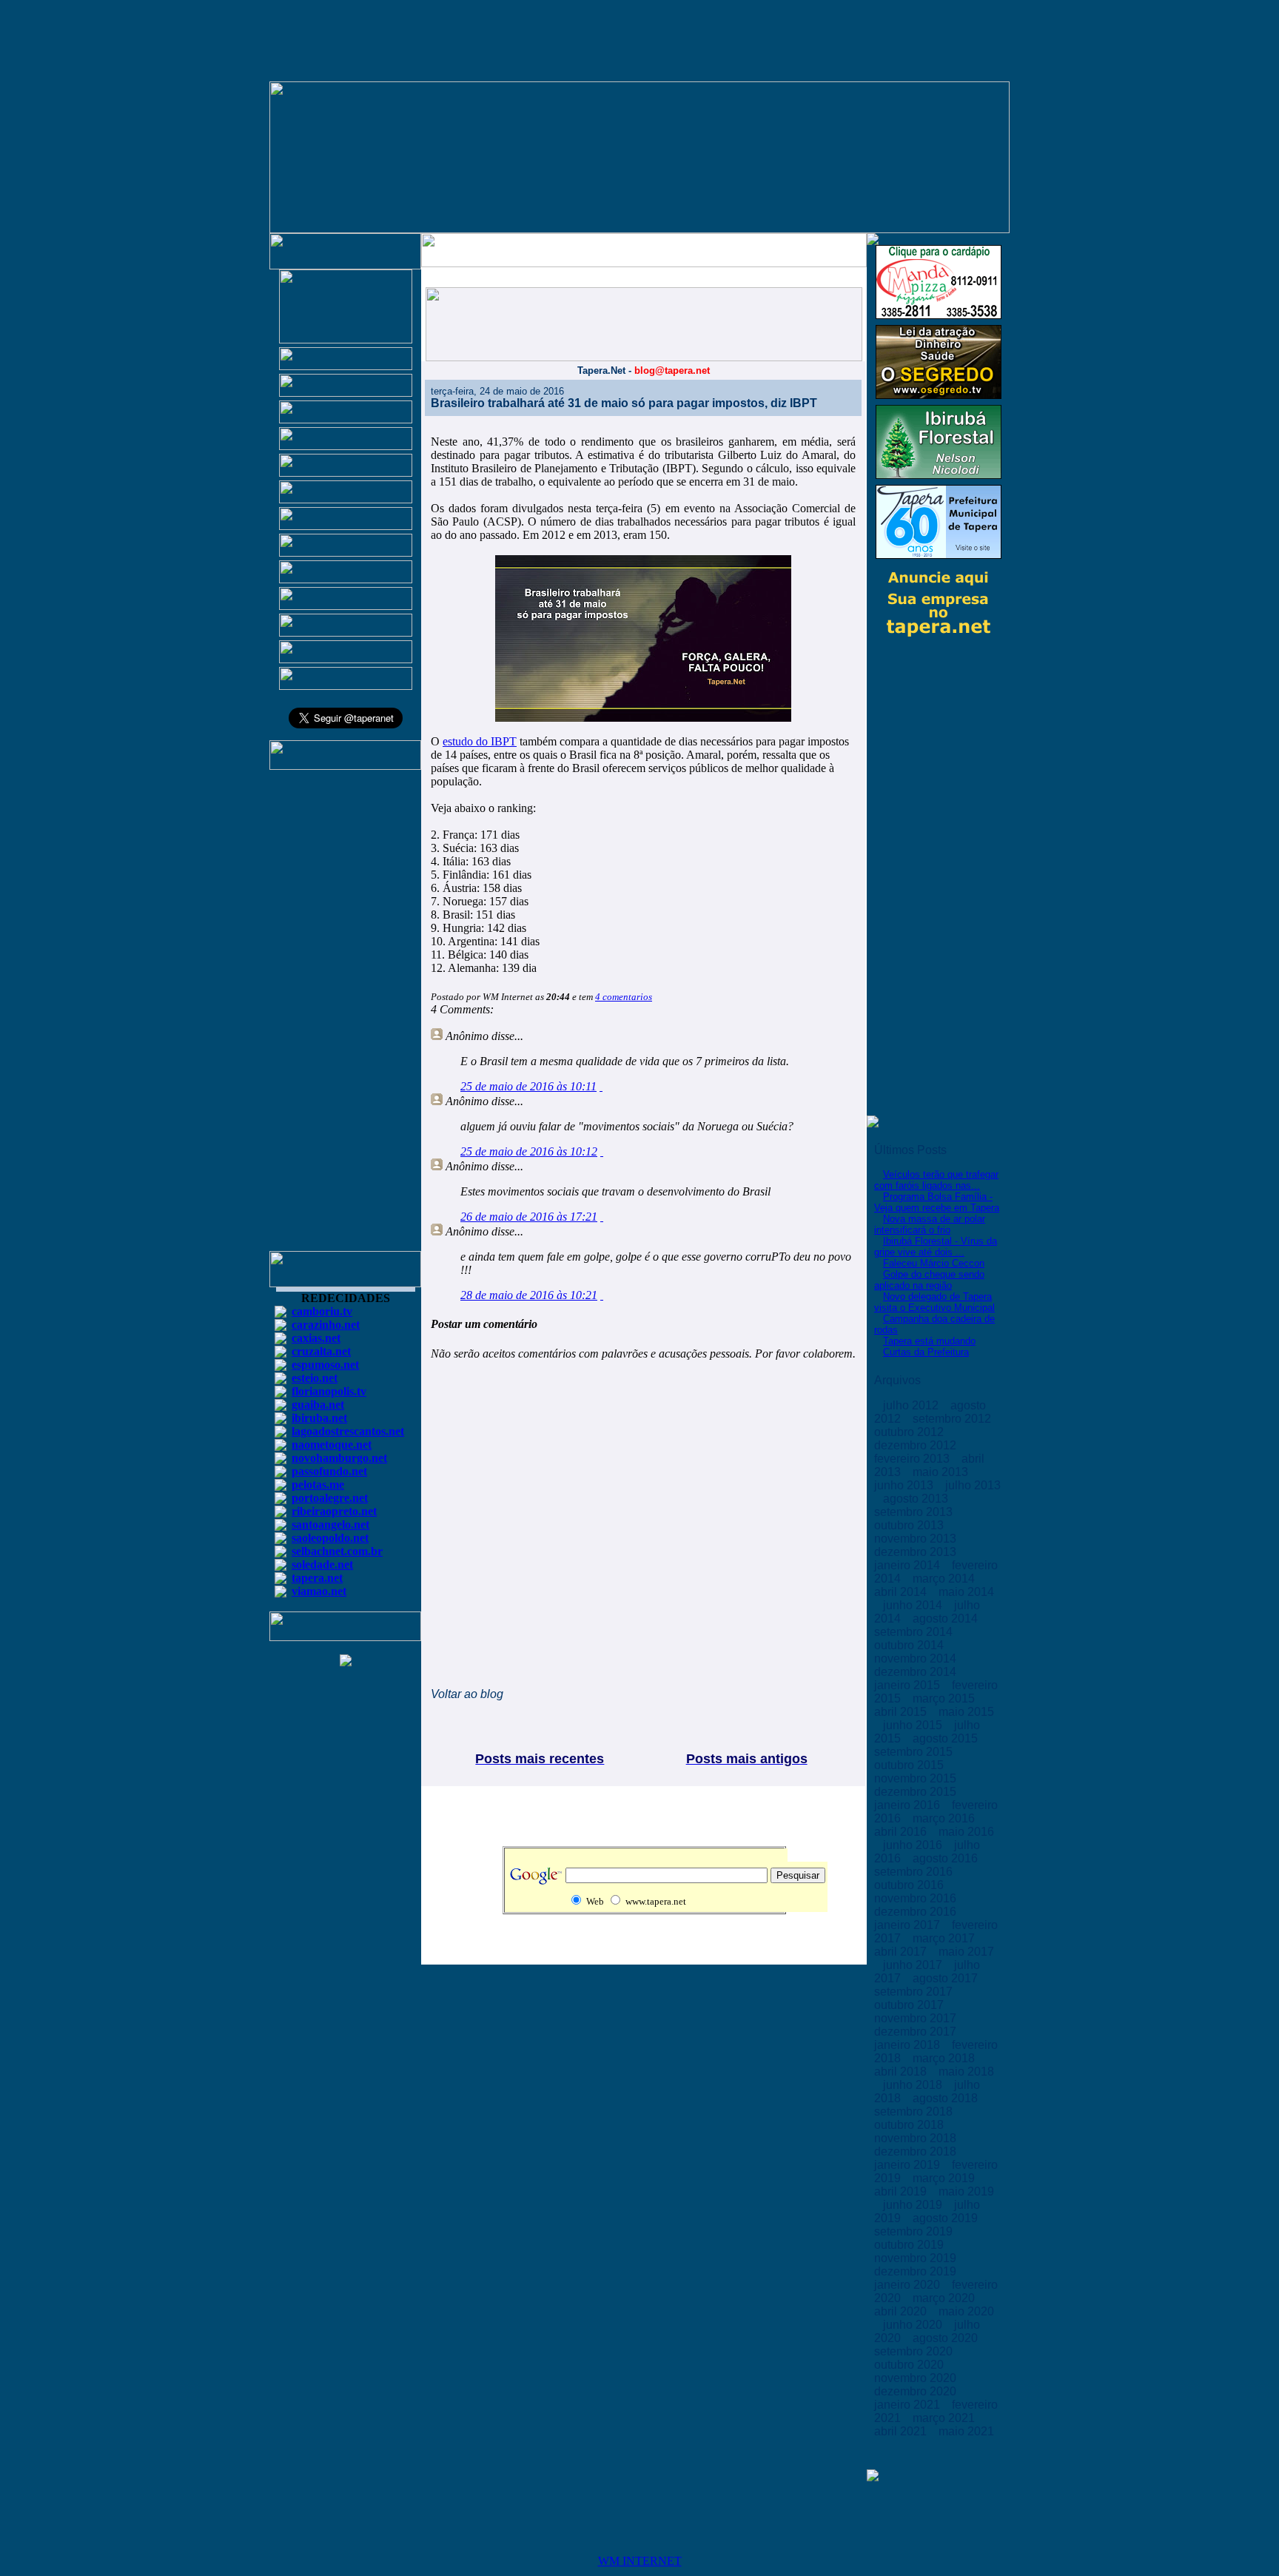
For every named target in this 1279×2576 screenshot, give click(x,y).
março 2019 (945, 2178)
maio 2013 (942, 1472)
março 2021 (945, 2418)
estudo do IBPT (480, 741)
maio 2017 (966, 1952)
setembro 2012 (953, 1419)
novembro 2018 (917, 2138)
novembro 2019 (917, 2258)
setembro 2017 (915, 1992)
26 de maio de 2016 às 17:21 (529, 1217)
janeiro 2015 (909, 1685)
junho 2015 (914, 1725)
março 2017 (945, 1938)
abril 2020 (902, 2311)
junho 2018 (914, 2085)
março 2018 (945, 2058)
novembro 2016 (917, 1898)
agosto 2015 (947, 1738)
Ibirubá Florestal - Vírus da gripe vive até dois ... (936, 1247)
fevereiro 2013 (913, 1459)
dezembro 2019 (917, 2271)
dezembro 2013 (917, 1552)
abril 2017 (902, 1952)
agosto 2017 (947, 1978)
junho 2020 (914, 2325)
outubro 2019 (910, 2245)
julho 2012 (912, 1405)
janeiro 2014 (909, 1565)
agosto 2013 (917, 1499)
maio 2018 (966, 2072)
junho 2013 (905, 1485)
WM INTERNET (640, 2561)
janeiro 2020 (909, 2285)
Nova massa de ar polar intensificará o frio (930, 1224)
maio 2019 (966, 2191)
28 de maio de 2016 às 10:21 (529, 1295)
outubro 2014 (910, 1645)
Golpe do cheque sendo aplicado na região (929, 1280)
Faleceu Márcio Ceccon (934, 1263)
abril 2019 (902, 2191)
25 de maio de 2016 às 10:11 (528, 1086)
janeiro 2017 (909, 1925)
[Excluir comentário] (601, 1086)
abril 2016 (902, 1832)
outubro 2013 (910, 1525)
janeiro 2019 (909, 2165)
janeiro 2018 (909, 2045)
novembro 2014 (917, 1658)
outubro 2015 (910, 1765)
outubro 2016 (910, 1885)
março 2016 (945, 1818)
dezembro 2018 (917, 2151)
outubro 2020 (910, 2365)
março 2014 (945, 1579)
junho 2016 (914, 1845)
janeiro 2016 (909, 1805)
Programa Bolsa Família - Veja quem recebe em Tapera (937, 1202)
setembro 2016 (915, 1872)
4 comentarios (624, 997)
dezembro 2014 (917, 1672)
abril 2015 (902, 1712)
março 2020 (945, 2298)
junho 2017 (914, 1965)
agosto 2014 (947, 1619)
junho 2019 (914, 2205)
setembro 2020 (915, 2351)
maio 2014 (966, 1592)
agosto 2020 (947, 2338)
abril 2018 (902, 2072)
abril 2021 (902, 2431)
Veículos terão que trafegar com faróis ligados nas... (936, 1180)
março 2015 (945, 1698)
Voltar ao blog (467, 1694)
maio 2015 (966, 1712)
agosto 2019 (947, 2218)
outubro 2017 (910, 2005)
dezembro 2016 (917, 1912)
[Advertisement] (346, 1017)
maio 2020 (966, 2311)
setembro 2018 (915, 2112)
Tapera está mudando (929, 1341)
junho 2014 (914, 1605)
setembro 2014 (915, 1632)
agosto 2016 (947, 1858)
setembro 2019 (915, 2231)
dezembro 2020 (917, 2391)
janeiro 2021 (909, 2405)
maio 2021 (966, 2431)
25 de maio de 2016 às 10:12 (529, 1151)
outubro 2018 (910, 2125)
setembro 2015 (915, 1752)
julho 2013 (973, 1485)
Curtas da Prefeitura (926, 1352)
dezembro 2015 (917, 1792)
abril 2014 (902, 1592)
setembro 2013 (915, 1512)
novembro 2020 (917, 2378)
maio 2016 (966, 1832)
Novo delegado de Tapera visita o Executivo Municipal (934, 1302)
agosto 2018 (947, 2098)
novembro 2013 (917, 1539)
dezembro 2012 (917, 1445)
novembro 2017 (917, 2018)
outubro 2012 (910, 1432)
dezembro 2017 (917, 2032)
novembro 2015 (917, 1778)
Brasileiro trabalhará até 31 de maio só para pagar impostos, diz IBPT (624, 403)
